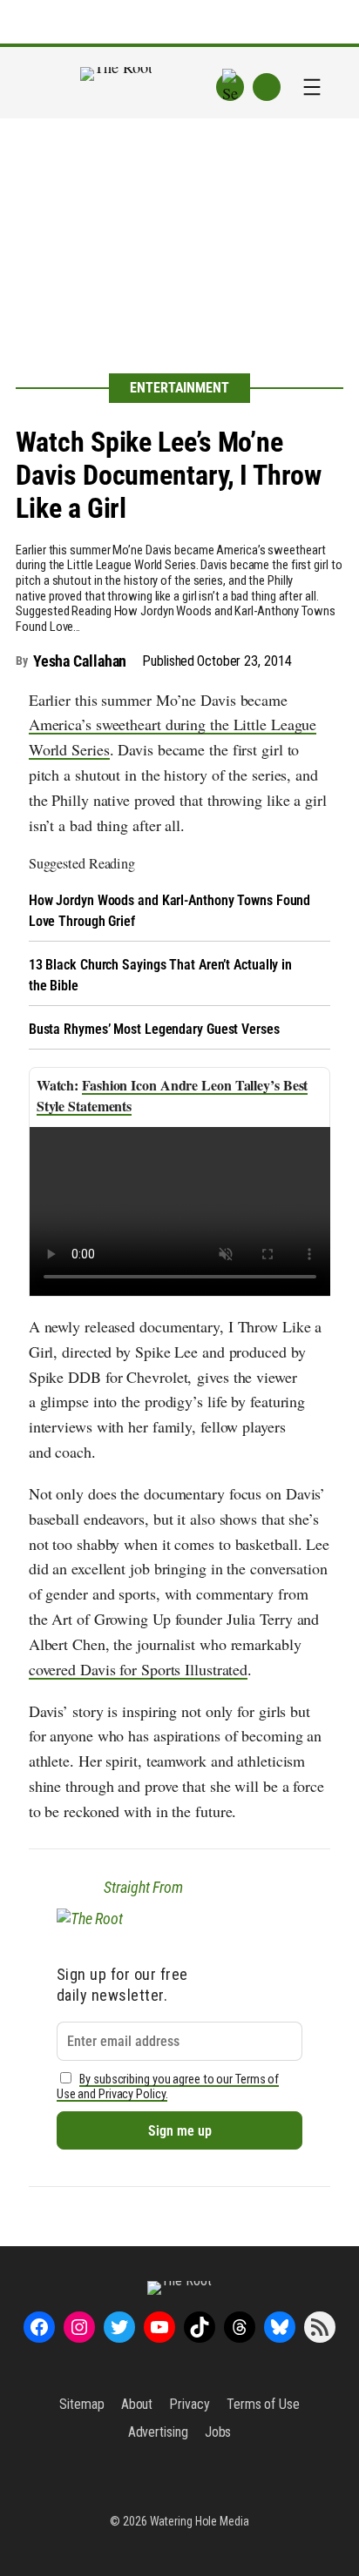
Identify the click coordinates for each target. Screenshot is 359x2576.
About (137, 2404)
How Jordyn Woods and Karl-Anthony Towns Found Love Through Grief (170, 911)
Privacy (189, 2404)
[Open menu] (312, 87)
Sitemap (81, 2404)
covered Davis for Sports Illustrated (138, 1669)
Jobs (218, 2432)
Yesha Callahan (80, 661)
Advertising (158, 2432)
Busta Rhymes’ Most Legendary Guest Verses (154, 1029)
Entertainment (179, 388)
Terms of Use (263, 2404)
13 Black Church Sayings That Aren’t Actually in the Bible (160, 975)
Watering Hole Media (200, 2521)
